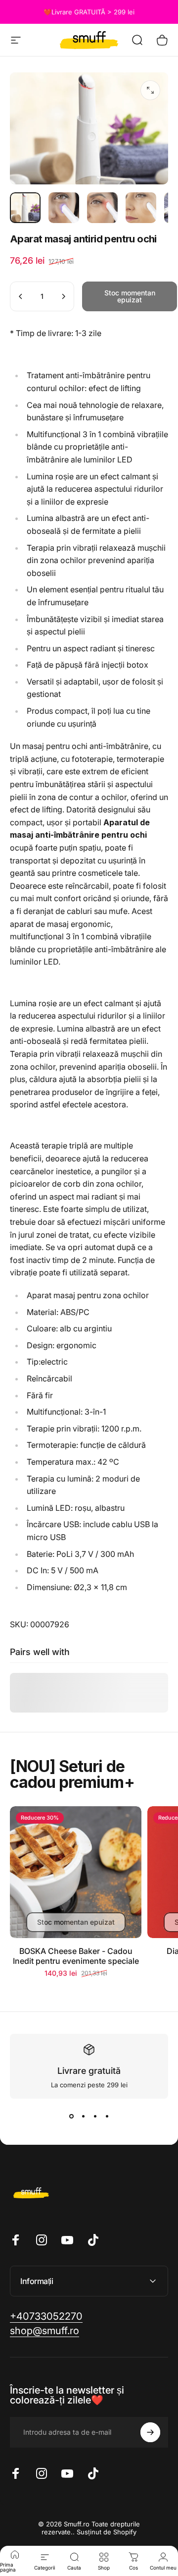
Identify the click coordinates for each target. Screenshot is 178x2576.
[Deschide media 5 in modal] (150, 90)
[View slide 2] (83, 2117)
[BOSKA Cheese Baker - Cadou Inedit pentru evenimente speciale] (76, 1872)
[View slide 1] (71, 2117)
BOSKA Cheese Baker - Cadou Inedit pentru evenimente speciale (76, 1956)
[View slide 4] (107, 2117)
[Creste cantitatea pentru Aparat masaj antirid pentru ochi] (63, 296)
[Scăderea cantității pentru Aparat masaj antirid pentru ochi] (21, 296)
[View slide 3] (95, 2117)
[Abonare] (150, 2432)
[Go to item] (25, 208)
